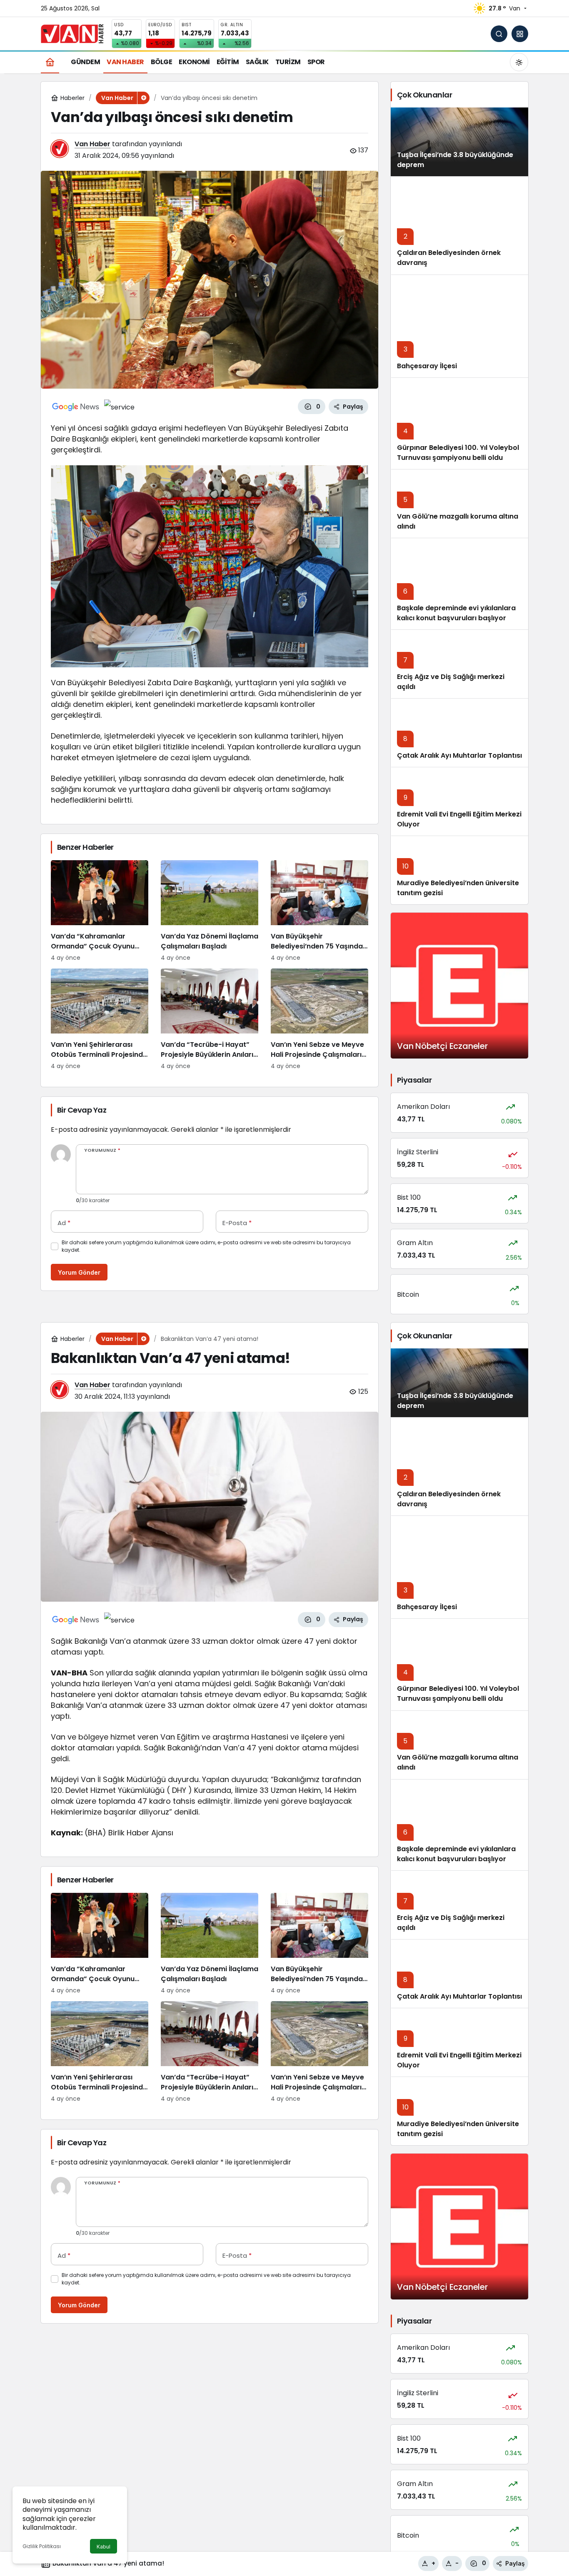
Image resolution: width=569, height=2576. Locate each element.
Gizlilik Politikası (42, 2546)
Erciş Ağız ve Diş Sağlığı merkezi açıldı (451, 1923)
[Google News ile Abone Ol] (76, 407)
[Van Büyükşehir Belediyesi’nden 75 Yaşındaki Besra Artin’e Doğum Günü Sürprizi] (319, 911)
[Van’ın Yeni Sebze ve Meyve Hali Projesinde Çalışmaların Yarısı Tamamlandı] (319, 1020)
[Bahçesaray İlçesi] (459, 326)
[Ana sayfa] (50, 62)
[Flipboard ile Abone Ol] (119, 407)
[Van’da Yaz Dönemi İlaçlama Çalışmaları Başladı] (210, 911)
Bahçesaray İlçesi (427, 366)
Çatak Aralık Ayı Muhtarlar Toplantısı (459, 755)
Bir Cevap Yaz (82, 1110)
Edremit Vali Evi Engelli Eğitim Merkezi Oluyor (459, 2060)
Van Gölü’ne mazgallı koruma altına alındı (458, 521)
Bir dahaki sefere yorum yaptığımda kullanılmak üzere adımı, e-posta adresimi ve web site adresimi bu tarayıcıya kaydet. (206, 1246)
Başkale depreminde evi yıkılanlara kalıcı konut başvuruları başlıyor (456, 613)
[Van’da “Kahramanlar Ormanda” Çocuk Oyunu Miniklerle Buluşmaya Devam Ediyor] (100, 911)
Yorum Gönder (79, 1272)
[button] (520, 34)
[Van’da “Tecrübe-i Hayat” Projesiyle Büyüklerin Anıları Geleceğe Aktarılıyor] (210, 1020)
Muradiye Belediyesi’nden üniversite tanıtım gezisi (458, 2129)
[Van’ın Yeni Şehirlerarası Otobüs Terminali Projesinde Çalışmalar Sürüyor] (100, 1020)
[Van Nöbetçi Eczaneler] (459, 986)
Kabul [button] (104, 2547)
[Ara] (499, 34)
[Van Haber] (72, 33)
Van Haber (92, 144)
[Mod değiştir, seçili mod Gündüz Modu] (519, 62)
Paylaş (515, 2563)
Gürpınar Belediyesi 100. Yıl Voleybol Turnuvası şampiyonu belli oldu (458, 453)
